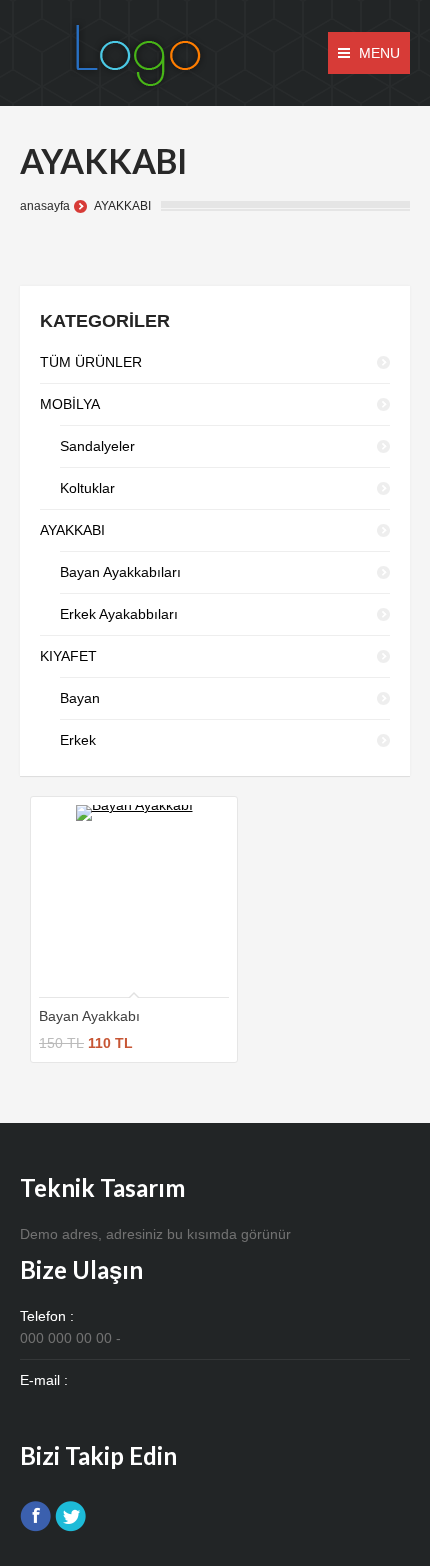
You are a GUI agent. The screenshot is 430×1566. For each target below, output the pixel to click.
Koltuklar (87, 488)
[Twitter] (70, 1516)
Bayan (80, 698)
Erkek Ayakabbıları (119, 614)
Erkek (78, 740)
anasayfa (45, 206)
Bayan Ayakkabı (89, 1016)
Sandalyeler (97, 446)
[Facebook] (35, 1516)
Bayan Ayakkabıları (120, 572)
